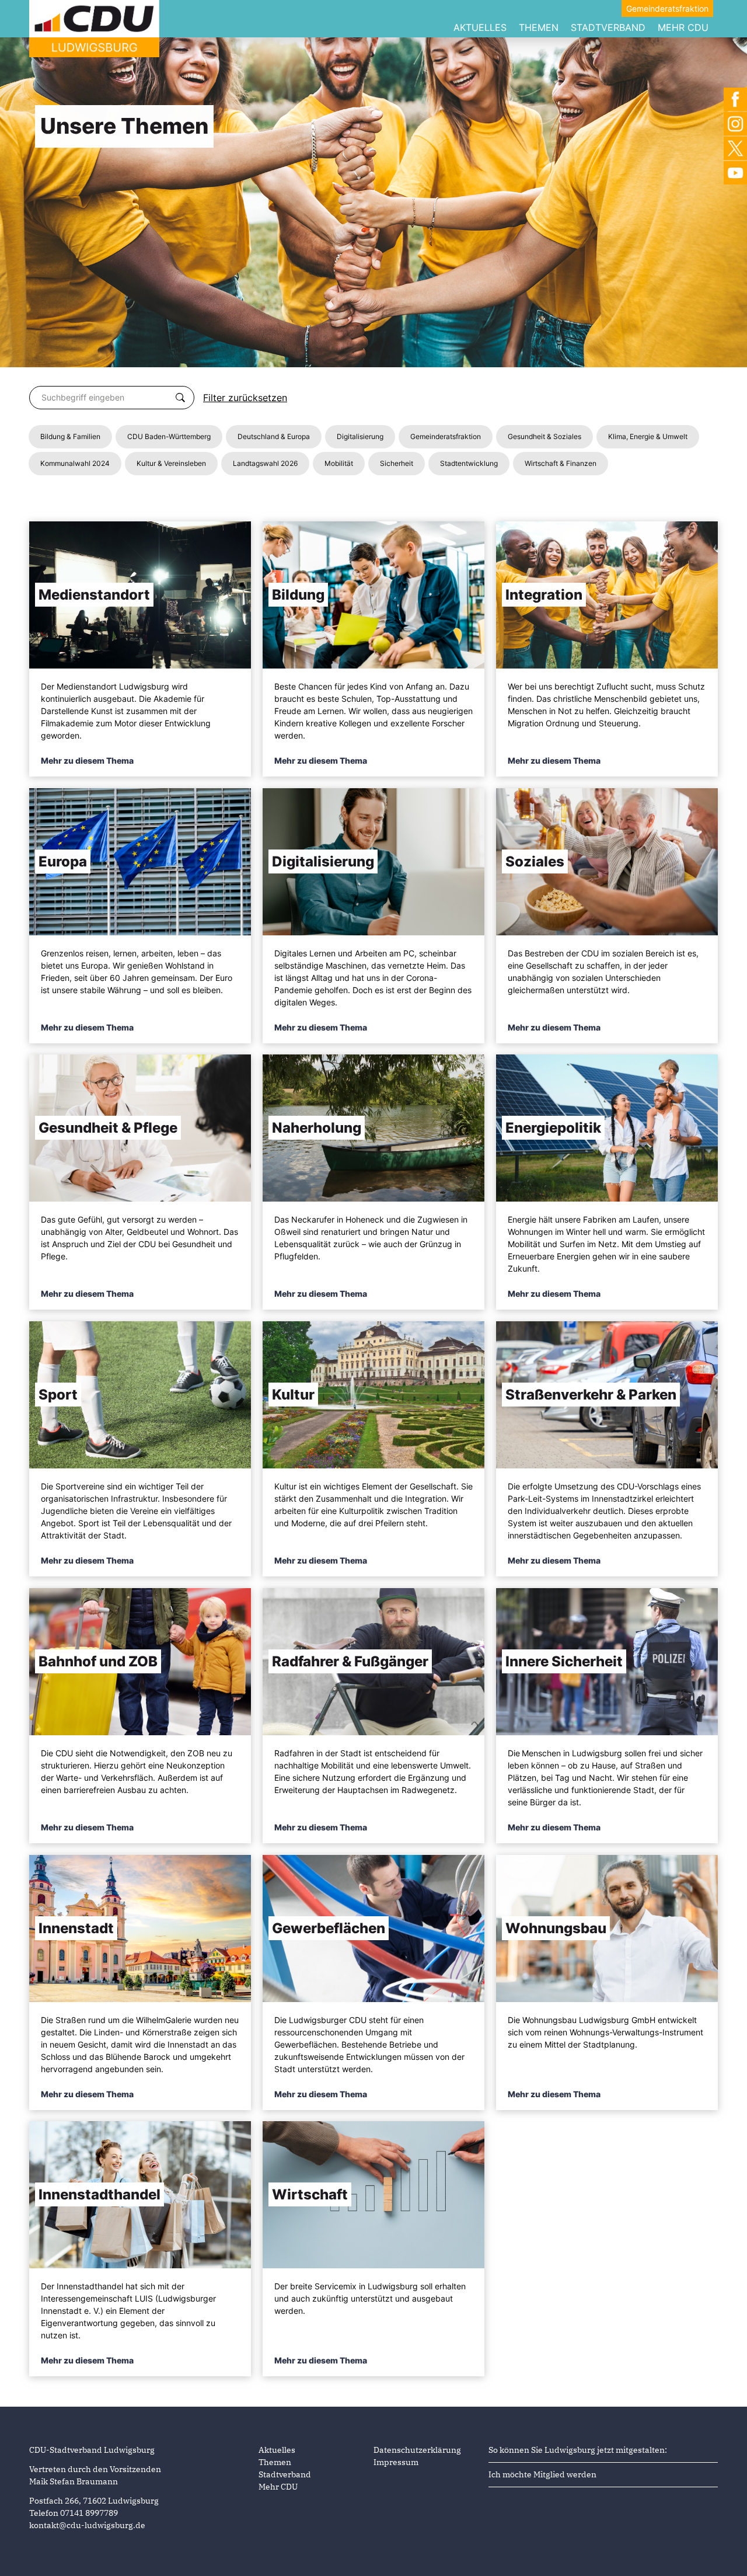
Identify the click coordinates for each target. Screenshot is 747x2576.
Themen (539, 27)
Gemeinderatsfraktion (667, 8)
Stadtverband (608, 27)
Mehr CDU (683, 27)
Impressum (396, 2462)
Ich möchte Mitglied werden (542, 2474)
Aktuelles (480, 27)
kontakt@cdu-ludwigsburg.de (87, 2525)
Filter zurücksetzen (245, 398)
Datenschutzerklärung (417, 2450)
